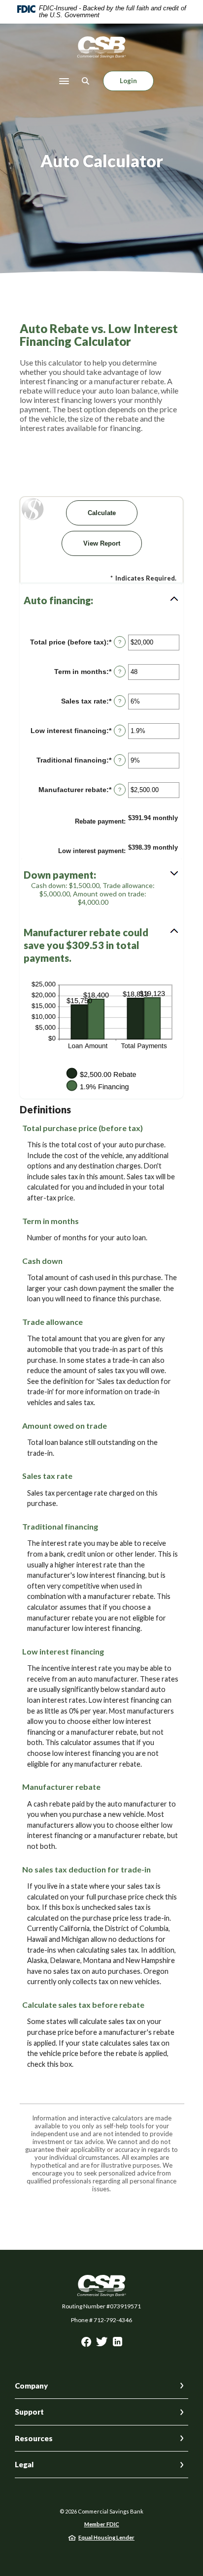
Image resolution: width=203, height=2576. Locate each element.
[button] (101, 600)
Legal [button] (24, 2464)
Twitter (102, 2344)
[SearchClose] (86, 81)
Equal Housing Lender (106, 2537)
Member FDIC (102, 2524)
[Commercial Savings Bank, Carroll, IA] (101, 47)
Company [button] (31, 2386)
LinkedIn (118, 2344)
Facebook (86, 2344)
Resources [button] (34, 2438)
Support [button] (29, 2412)
